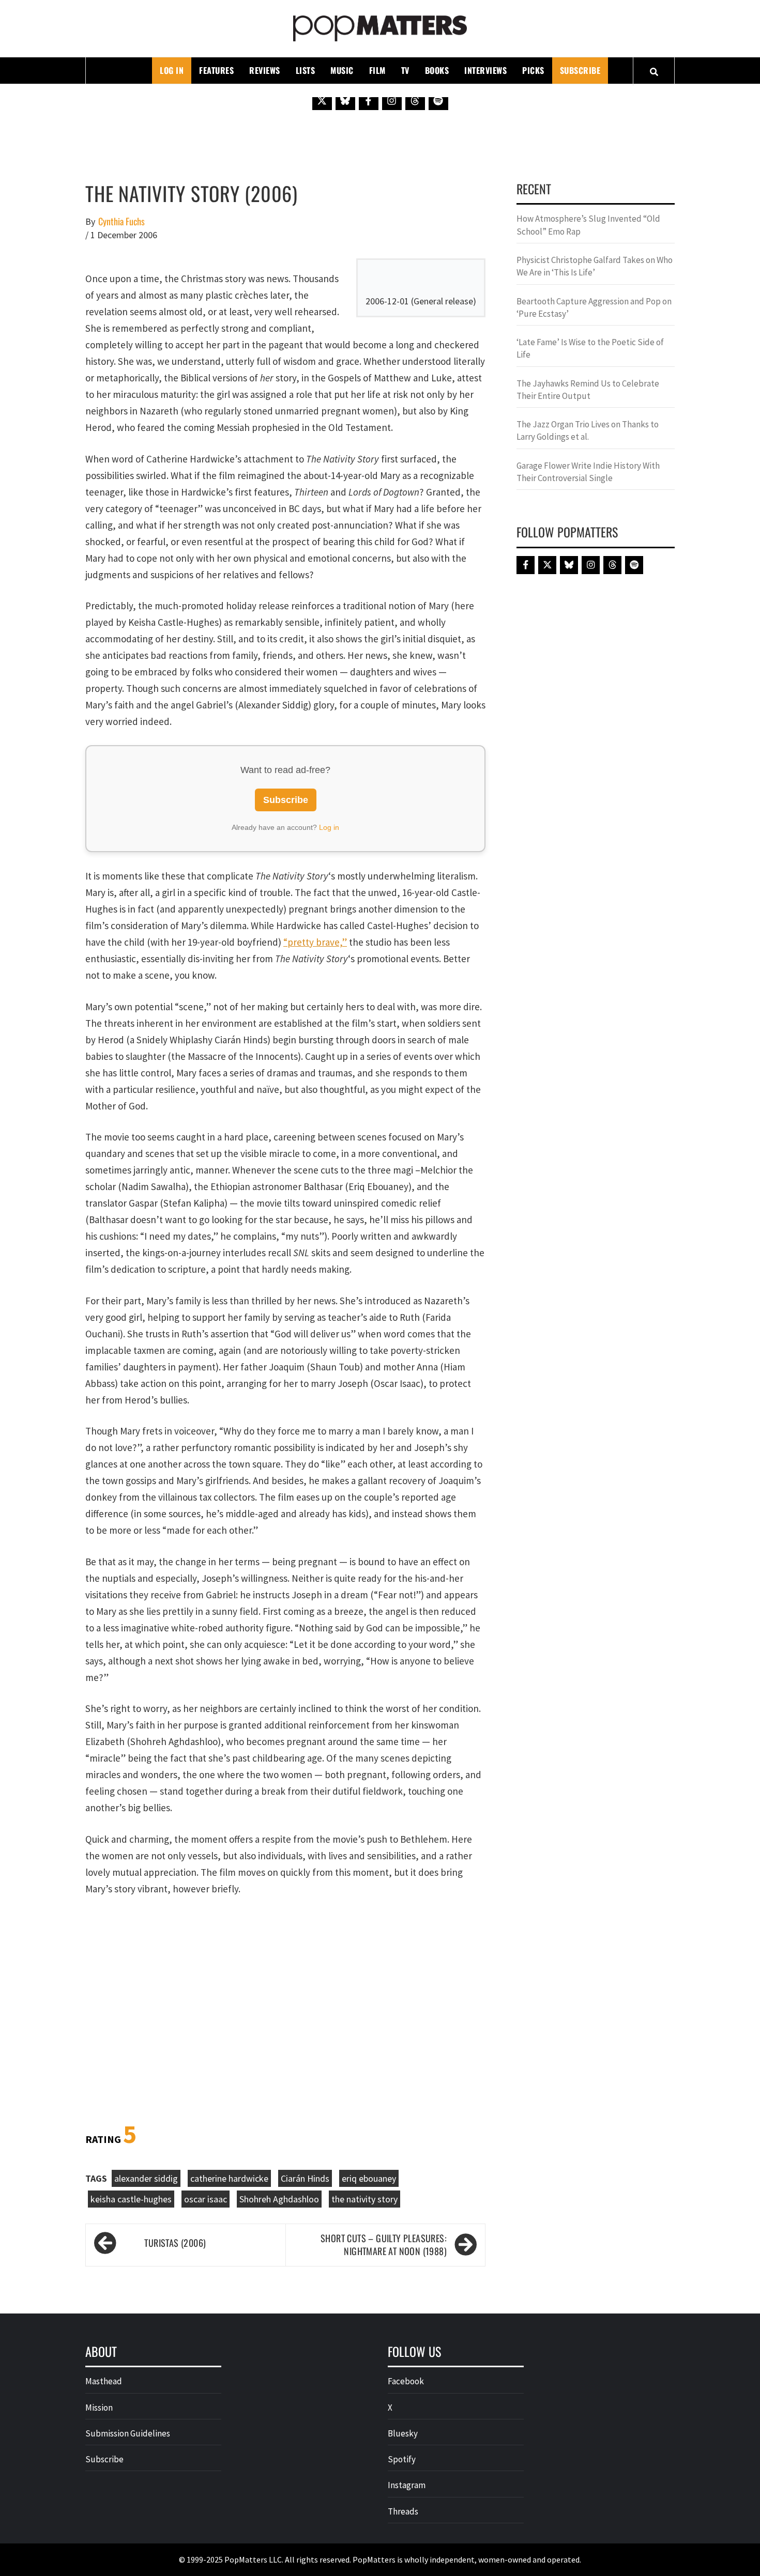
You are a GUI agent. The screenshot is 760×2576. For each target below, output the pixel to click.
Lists (306, 70)
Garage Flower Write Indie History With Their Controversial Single (588, 472)
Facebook (406, 2381)
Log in (329, 827)
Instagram (407, 2485)
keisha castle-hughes (131, 2199)
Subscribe (580, 70)
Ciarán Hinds (305, 2178)
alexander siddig (146, 2178)
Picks (533, 70)
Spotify (402, 2459)
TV (405, 70)
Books (437, 70)
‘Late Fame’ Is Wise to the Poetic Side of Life (590, 348)
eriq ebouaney (369, 2178)
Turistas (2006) (175, 2243)
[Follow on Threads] (415, 100)
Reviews (265, 70)
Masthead (104, 2381)
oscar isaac (206, 2199)
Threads (403, 2511)
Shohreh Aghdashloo (279, 2199)
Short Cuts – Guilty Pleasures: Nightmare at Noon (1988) (384, 2245)
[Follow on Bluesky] (345, 100)
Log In (172, 70)
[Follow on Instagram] (392, 100)
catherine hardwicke (229, 2178)
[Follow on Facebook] (369, 100)
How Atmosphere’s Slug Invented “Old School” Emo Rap (588, 225)
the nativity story (364, 2199)
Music (342, 70)
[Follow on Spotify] (438, 100)
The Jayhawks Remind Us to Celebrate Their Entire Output (588, 390)
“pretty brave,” (315, 942)
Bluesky (403, 2433)
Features (216, 70)
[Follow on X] (322, 100)
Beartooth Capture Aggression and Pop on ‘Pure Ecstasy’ (594, 307)
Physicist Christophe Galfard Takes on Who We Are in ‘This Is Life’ (595, 266)
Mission (99, 2408)
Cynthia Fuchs (121, 221)
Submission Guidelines (128, 2433)
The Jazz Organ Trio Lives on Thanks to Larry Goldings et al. (588, 430)
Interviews (485, 70)
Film (377, 70)
